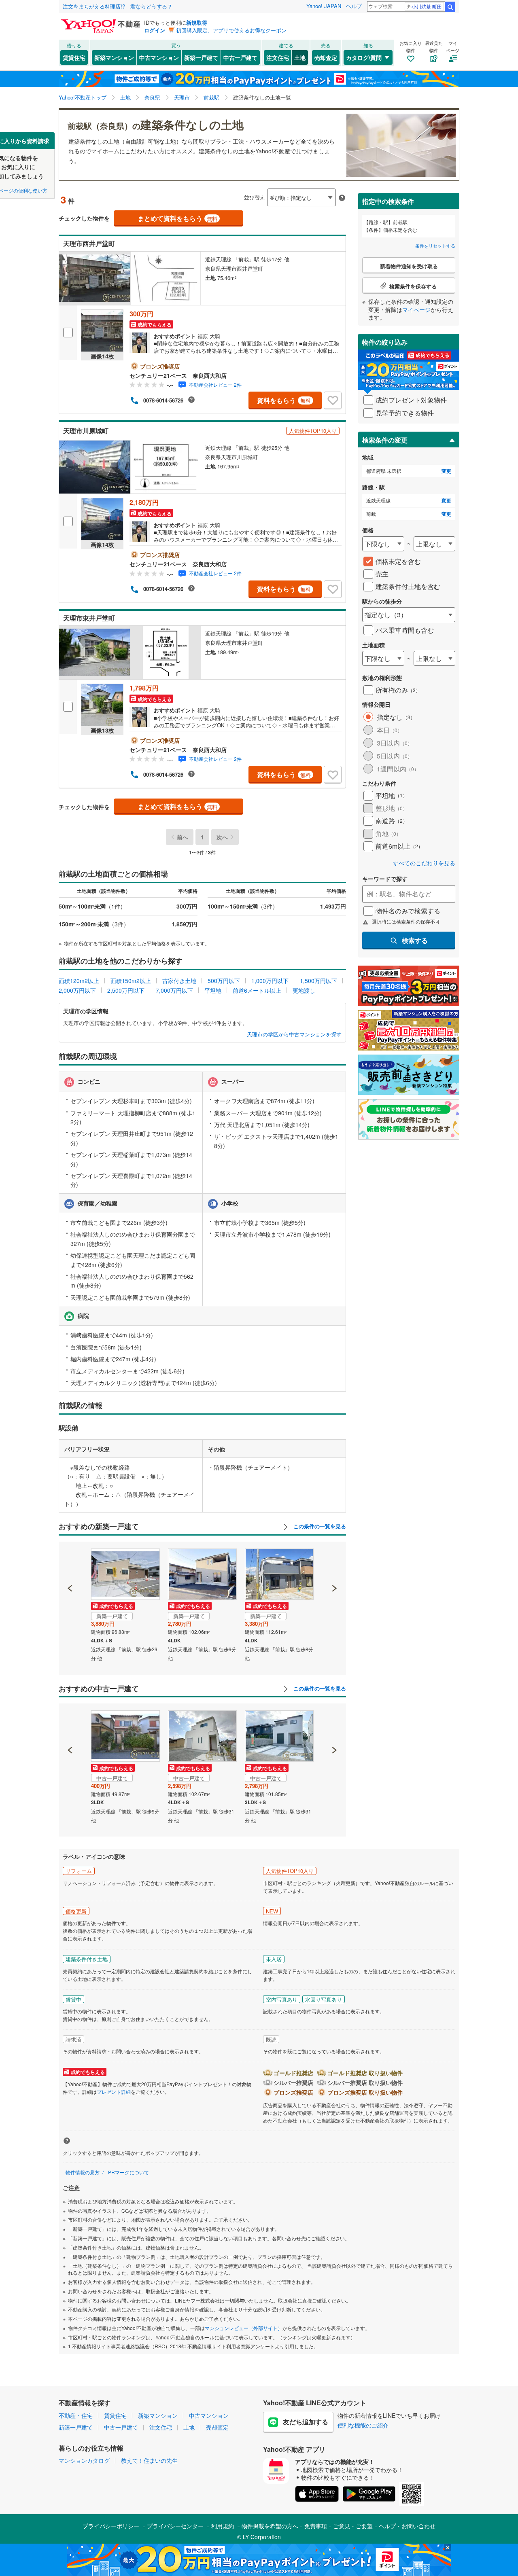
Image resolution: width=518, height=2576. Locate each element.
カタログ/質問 (364, 57)
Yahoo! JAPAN (324, 6)
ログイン (155, 30)
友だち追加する (306, 2422)
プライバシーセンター (175, 2526)
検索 (450, 7)
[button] (70, 1561)
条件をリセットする (435, 246)
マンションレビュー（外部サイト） (244, 2328)
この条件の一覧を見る (319, 1526)
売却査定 (326, 57)
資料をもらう (284, 400)
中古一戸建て (240, 57)
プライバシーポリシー (111, 2526)
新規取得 (197, 22)
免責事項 (316, 2526)
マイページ (416, 309)
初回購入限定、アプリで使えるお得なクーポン (231, 30)
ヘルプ (354, 6)
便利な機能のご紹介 (363, 2425)
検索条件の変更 (385, 440)
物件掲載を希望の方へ (270, 2526)
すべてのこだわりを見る (424, 863)
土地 (300, 57)
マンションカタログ (84, 2460)
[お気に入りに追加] (333, 400)
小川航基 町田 (427, 6)
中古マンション (159, 57)
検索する (415, 940)
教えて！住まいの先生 (149, 2460)
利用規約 (223, 2526)
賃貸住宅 (74, 57)
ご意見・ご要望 (353, 2526)
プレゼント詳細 (114, 2092)
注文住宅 (278, 57)
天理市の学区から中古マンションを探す (294, 1034)
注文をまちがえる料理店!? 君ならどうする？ (118, 6)
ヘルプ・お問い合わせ (407, 2526)
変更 (446, 471)
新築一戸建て (201, 57)
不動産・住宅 (76, 2415)
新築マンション (114, 57)
